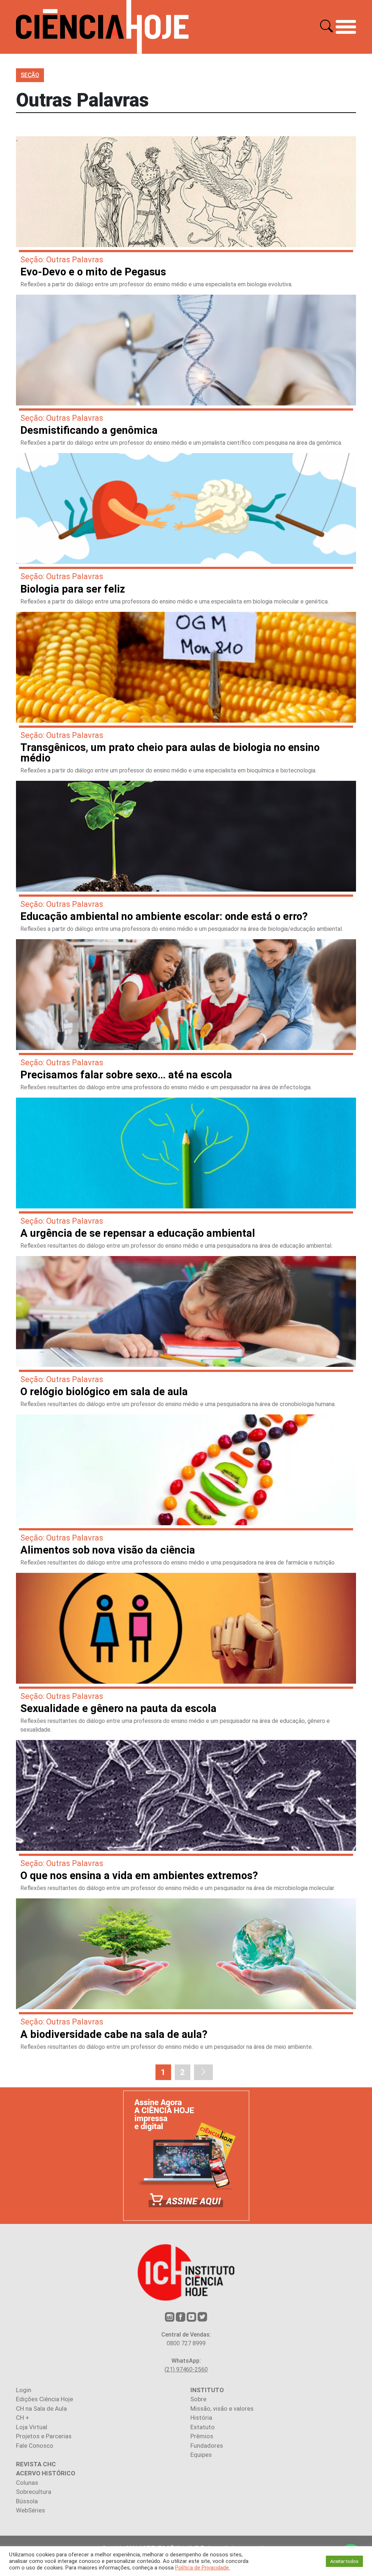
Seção (30, 75)
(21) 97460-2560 (186, 2369)
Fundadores (207, 2446)
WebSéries (31, 2510)
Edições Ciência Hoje (45, 2399)
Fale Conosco (35, 2446)
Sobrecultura (34, 2492)
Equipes (201, 2455)
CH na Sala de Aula (41, 2409)
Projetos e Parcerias (44, 2436)
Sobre (198, 2399)
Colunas (27, 2483)
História (201, 2418)
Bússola (27, 2501)
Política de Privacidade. (203, 2568)
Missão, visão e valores (222, 2409)
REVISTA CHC (36, 2464)
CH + (23, 2418)
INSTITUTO (207, 2390)
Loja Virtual (32, 2427)
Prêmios (202, 2436)
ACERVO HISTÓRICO (46, 2473)
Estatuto (203, 2427)
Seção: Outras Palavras (62, 260)
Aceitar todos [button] (344, 2561)
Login (24, 2390)
